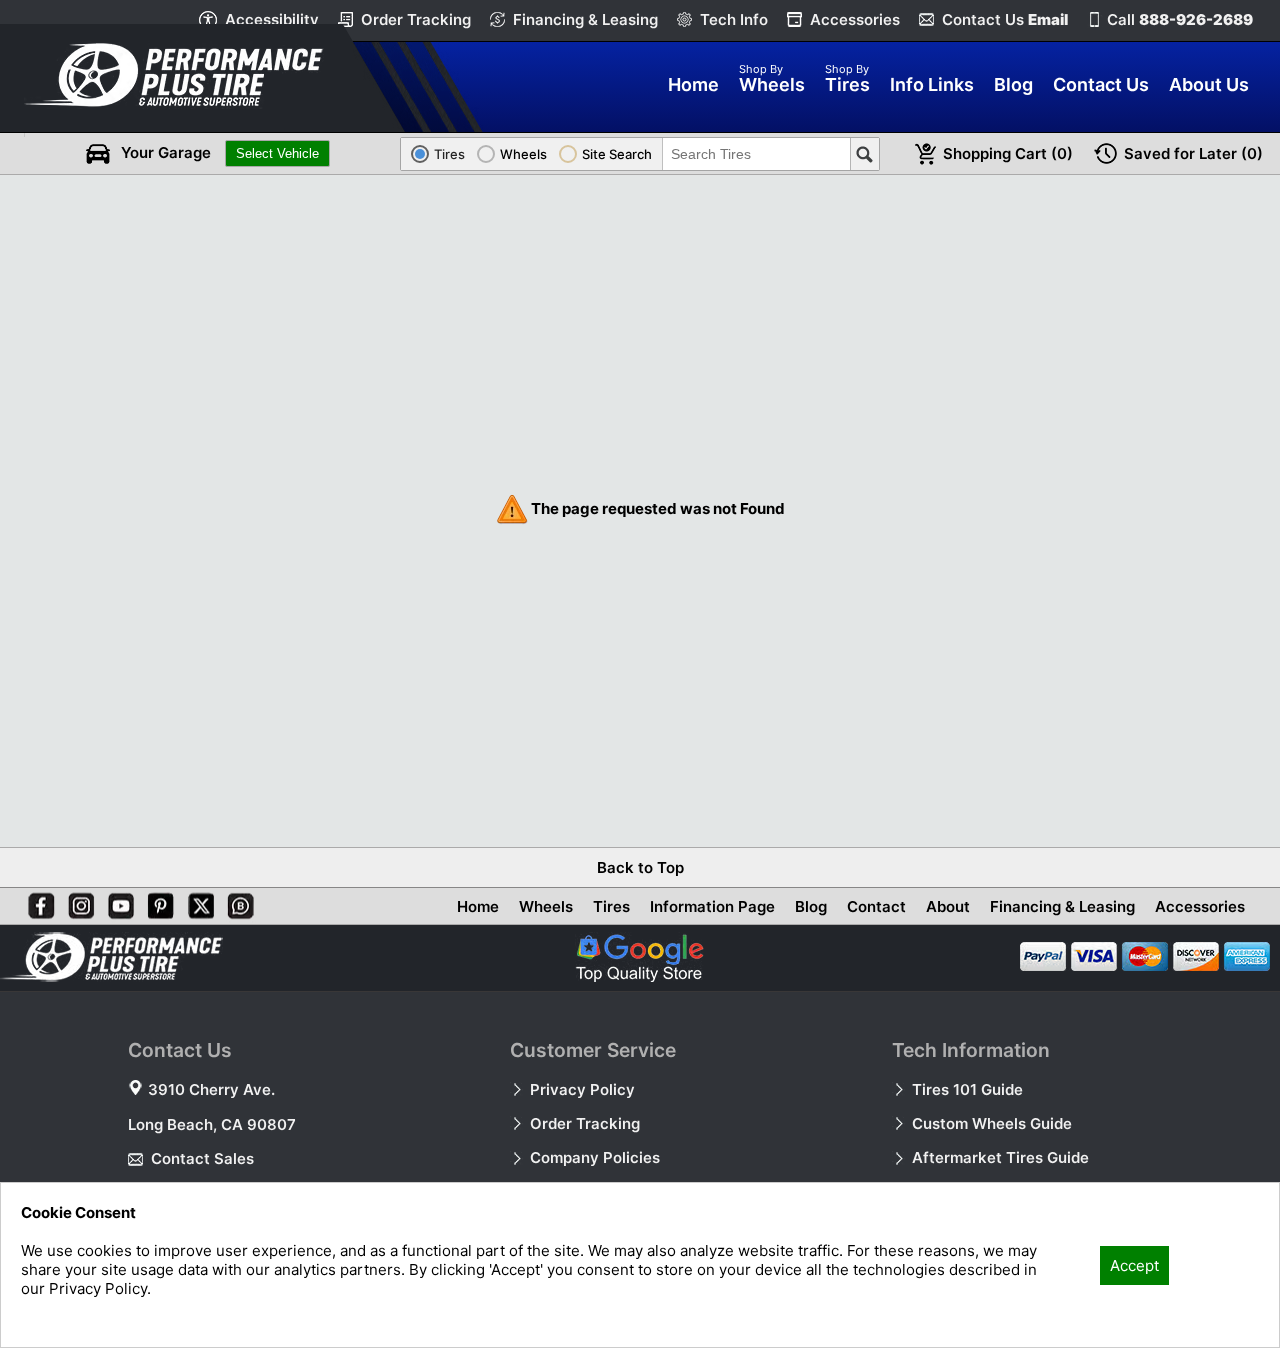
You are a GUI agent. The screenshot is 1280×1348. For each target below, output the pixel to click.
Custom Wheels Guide (992, 1123)
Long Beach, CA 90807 (212, 1124)
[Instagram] (77, 902)
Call (1180, 19)
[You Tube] (117, 902)
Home (478, 906)
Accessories (855, 19)
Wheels (546, 906)
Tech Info (734, 19)
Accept (1134, 1265)
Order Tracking (416, 19)
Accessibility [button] (272, 19)
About (948, 906)
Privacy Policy (582, 1089)
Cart (1008, 153)
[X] (197, 902)
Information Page (712, 906)
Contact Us (1005, 19)
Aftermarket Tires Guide (1000, 1157)
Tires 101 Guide (967, 1089)
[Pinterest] (157, 902)
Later (1193, 153)
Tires (611, 906)
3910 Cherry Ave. (211, 1089)
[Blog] (237, 902)
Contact (876, 906)
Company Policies (595, 1157)
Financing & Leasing (585, 19)
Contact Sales (202, 1158)
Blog (811, 906)
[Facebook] (37, 902)
